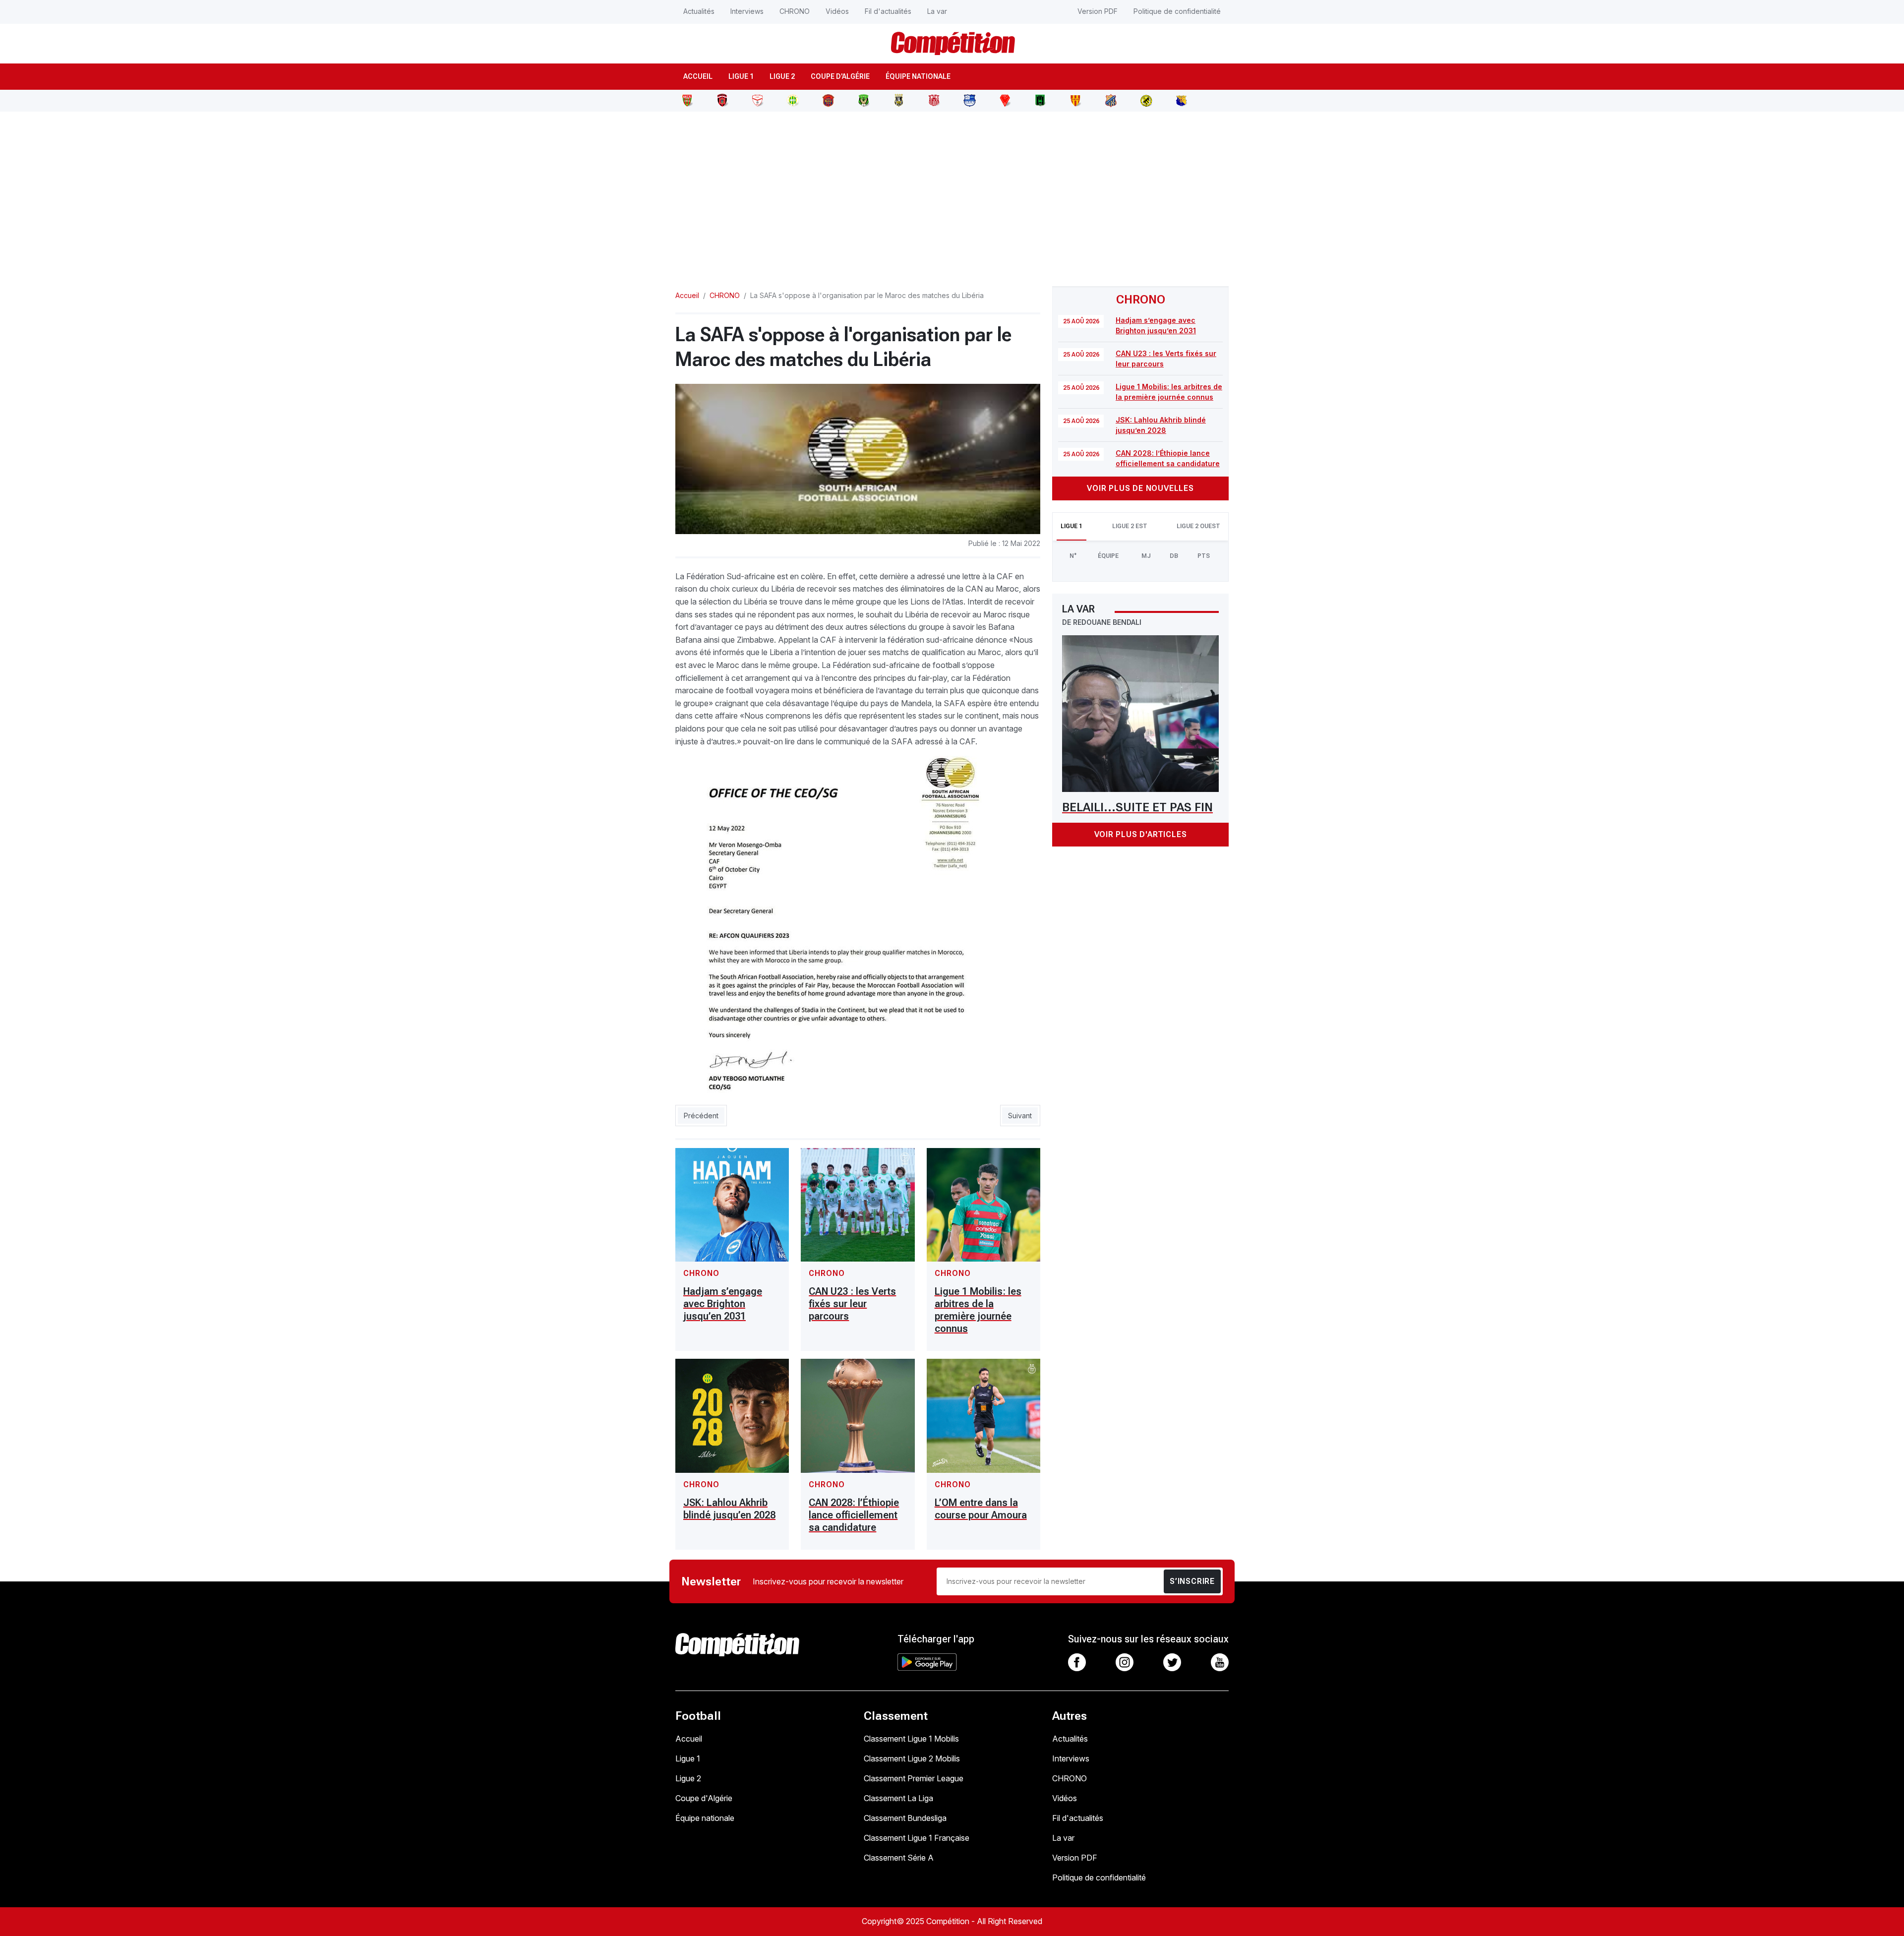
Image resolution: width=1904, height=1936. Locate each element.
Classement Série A (899, 1858)
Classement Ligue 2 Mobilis (912, 1758)
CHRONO (795, 11)
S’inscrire (1192, 1581)
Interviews (747, 11)
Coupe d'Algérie (840, 76)
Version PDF (1098, 11)
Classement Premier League (914, 1778)
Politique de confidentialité (1177, 11)
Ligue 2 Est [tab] (1130, 526)
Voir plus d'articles (1141, 834)
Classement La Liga (898, 1798)
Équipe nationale (918, 76)
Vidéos (837, 11)
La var (937, 11)
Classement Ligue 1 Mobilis (911, 1739)
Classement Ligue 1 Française (917, 1838)
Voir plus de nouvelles (1140, 488)
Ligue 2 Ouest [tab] (1198, 526)
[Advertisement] (952, 193)
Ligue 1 (741, 76)
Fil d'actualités (888, 11)
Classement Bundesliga (905, 1818)
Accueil (698, 76)
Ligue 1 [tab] (1071, 526)
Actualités (699, 11)
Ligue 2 (782, 76)
